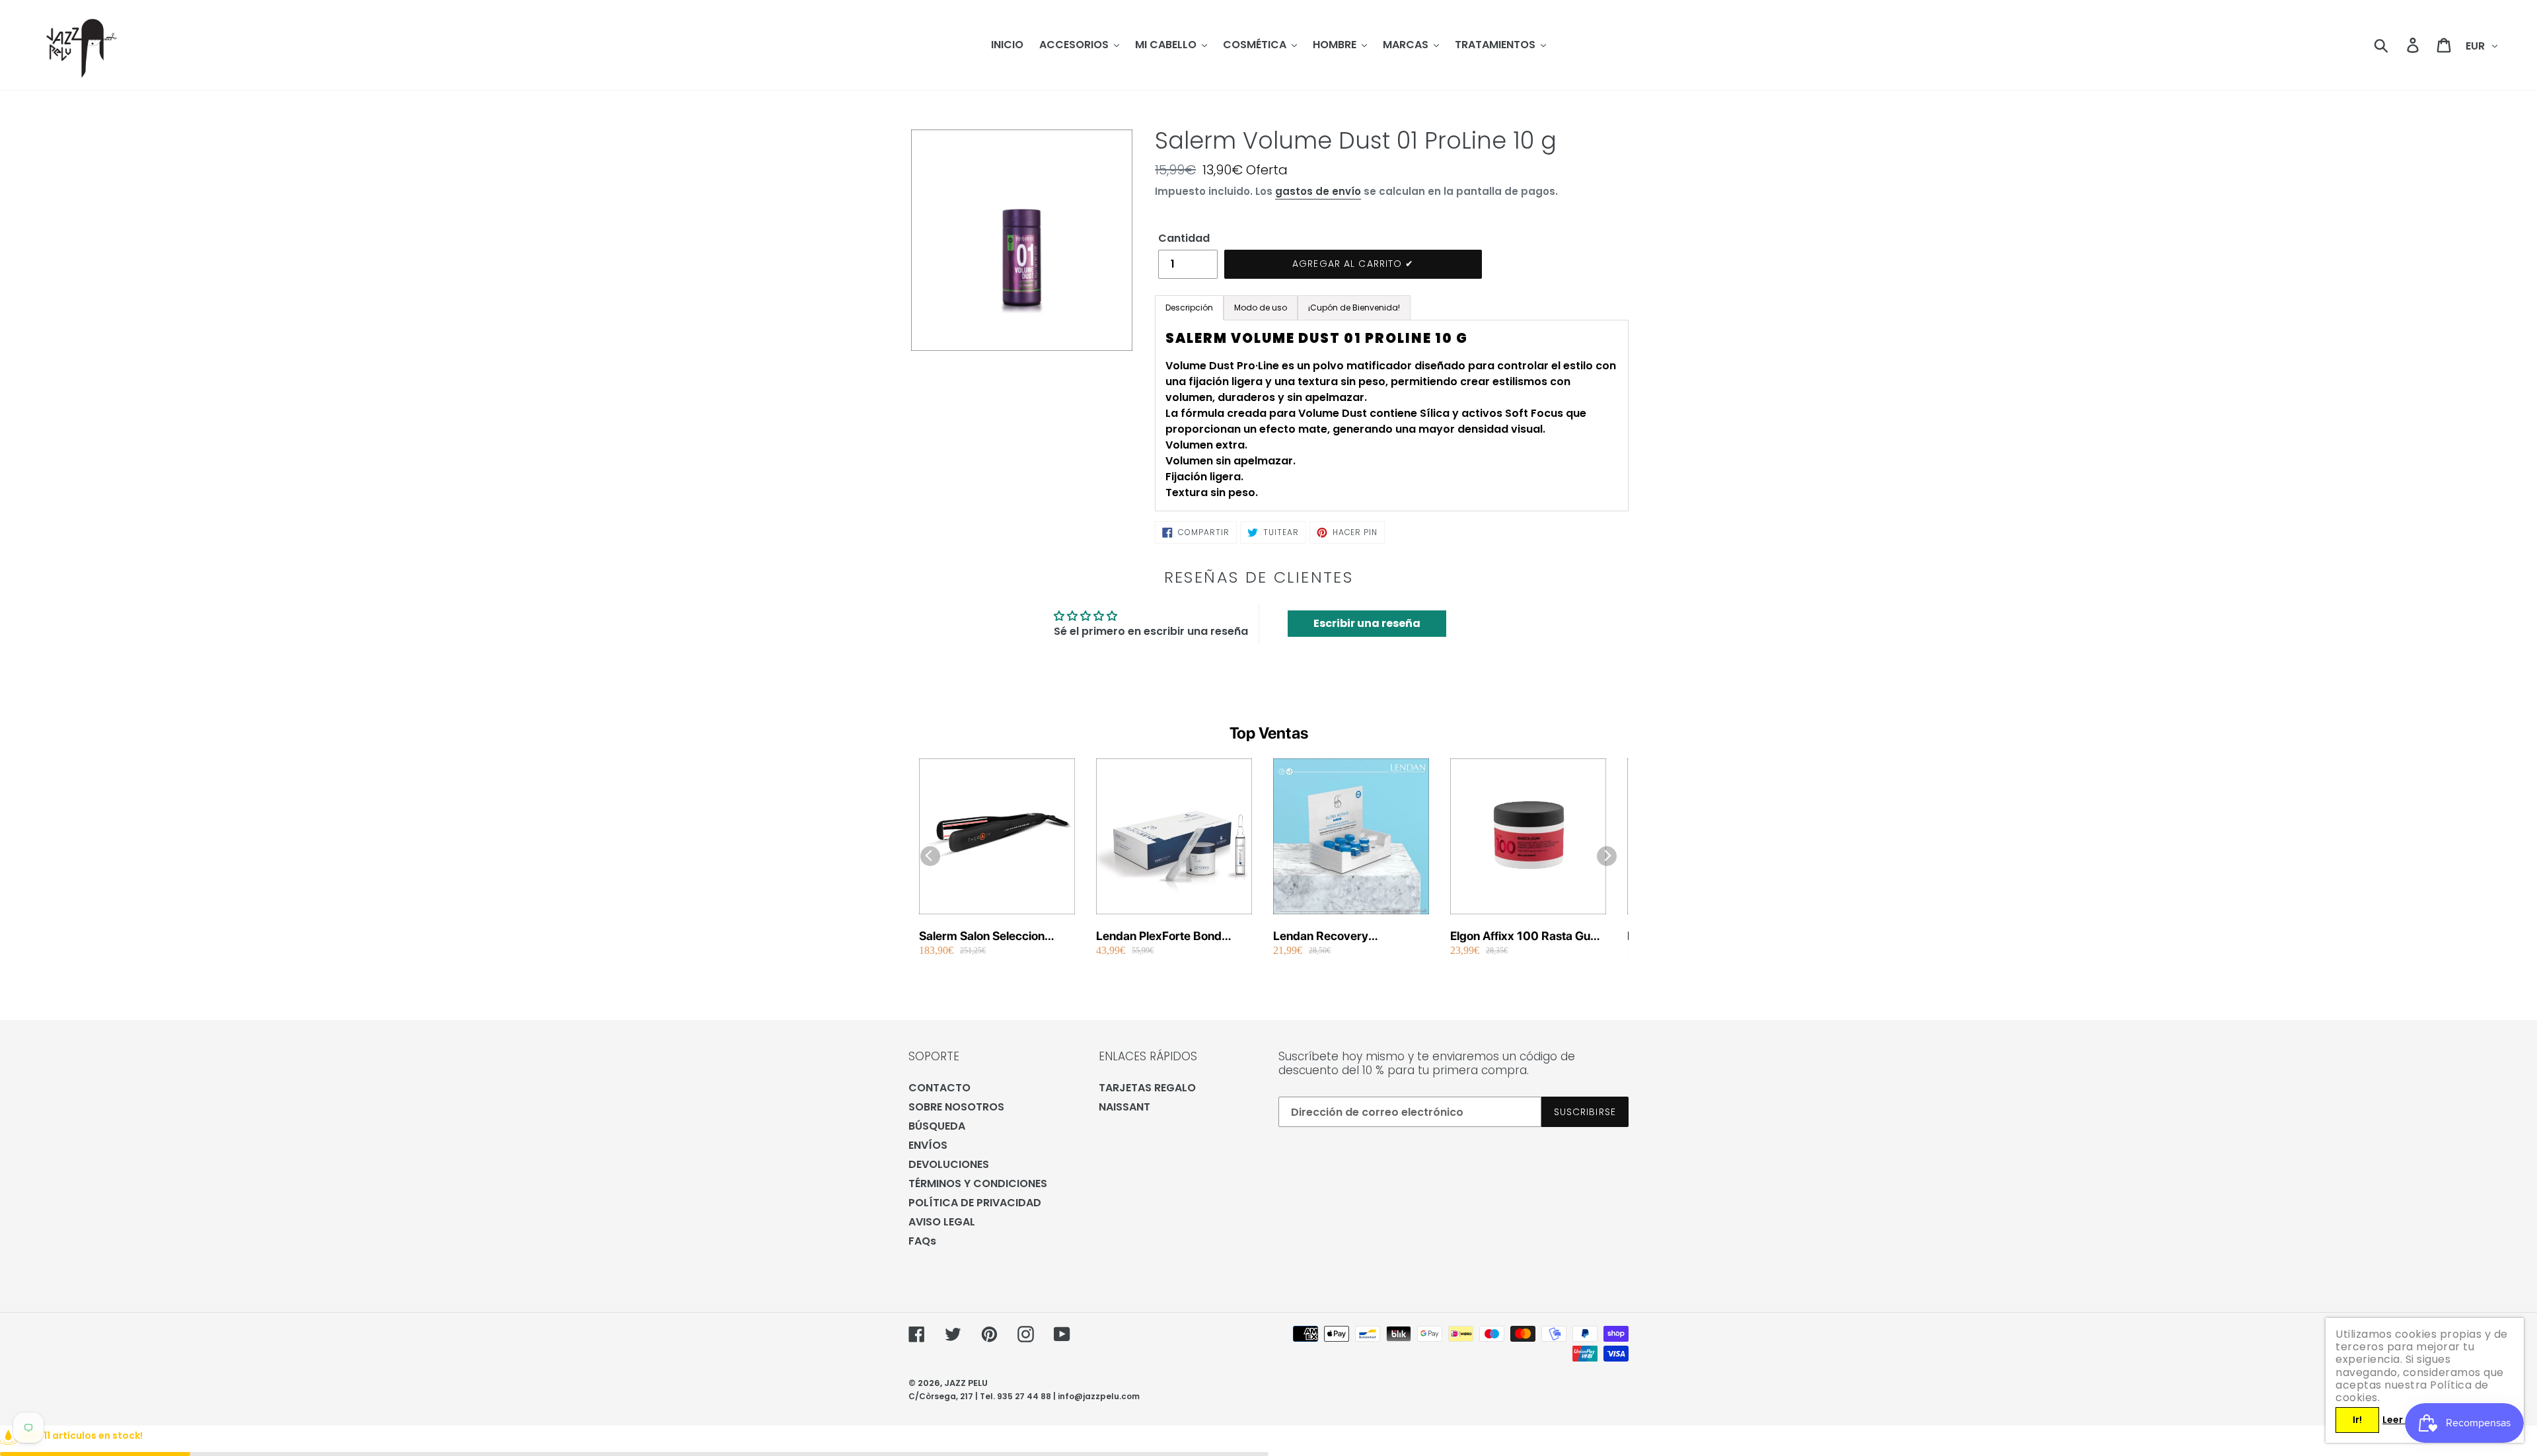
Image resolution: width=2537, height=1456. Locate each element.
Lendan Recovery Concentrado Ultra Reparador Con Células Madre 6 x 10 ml (1336, 936)
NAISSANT (1124, 1107)
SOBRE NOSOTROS (956, 1107)
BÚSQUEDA (937, 1126)
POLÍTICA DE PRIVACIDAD (975, 1203)
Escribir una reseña (1367, 623)
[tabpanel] (1392, 416)
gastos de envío (1318, 191)
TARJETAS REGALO (1147, 1088)
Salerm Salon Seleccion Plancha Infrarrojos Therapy (995, 936)
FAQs (922, 1241)
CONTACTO (939, 1088)
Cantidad (1184, 238)
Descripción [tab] (1189, 308)
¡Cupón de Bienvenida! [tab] (1354, 308)
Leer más (2404, 1420)
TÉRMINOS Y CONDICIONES (978, 1183)
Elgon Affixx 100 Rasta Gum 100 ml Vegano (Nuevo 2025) (1526, 936)
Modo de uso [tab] (1261, 308)
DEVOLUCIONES (949, 1164)
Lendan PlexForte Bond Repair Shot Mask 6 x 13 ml (1170, 936)
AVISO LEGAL (942, 1222)
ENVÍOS (928, 1145)
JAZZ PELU (966, 1383)
